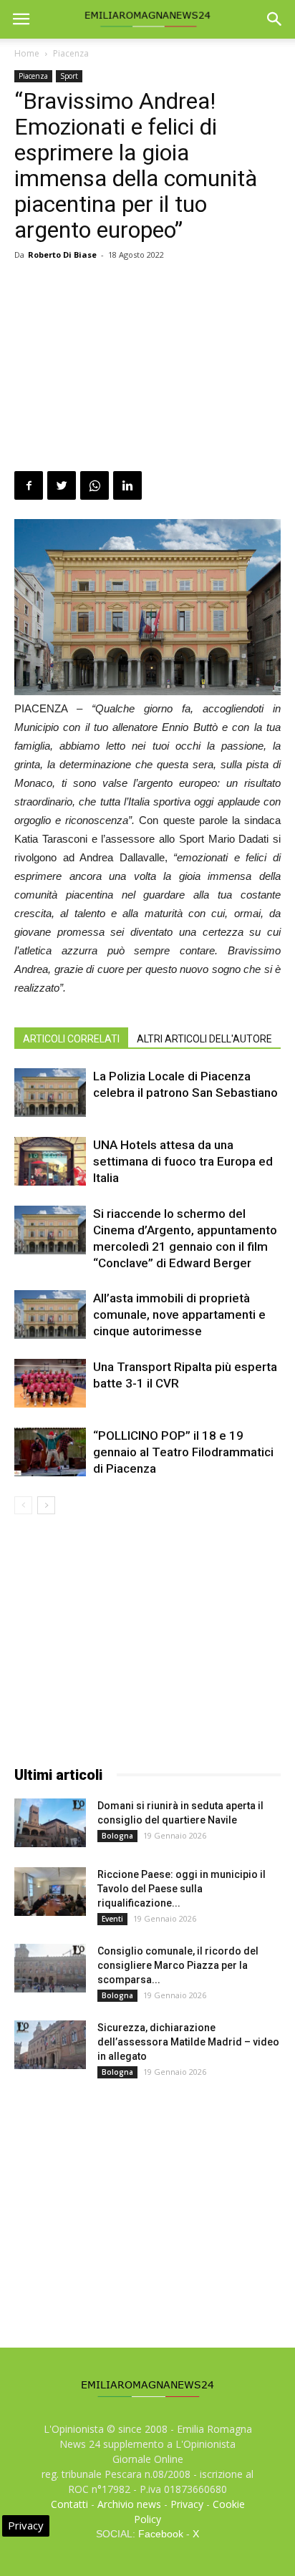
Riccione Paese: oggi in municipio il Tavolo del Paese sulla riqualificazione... (182, 1889)
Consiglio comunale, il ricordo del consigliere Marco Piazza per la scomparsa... (178, 1965)
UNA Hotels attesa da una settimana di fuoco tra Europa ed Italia (183, 1161)
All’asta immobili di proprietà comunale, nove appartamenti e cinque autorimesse (179, 1314)
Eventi (112, 1919)
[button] (275, 19)
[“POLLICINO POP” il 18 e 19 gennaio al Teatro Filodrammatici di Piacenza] (50, 1452)
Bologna (117, 1836)
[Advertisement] (147, 368)
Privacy (187, 2504)
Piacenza (71, 53)
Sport (69, 76)
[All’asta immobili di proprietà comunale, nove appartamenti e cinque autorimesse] (50, 1315)
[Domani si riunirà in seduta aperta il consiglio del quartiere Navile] (50, 1823)
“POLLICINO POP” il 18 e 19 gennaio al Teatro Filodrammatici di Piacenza (183, 1452)
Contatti (69, 2504)
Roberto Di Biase (62, 255)
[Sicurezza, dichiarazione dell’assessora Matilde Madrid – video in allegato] (50, 2045)
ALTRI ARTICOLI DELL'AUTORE (204, 1039)
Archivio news (129, 2504)
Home (27, 53)
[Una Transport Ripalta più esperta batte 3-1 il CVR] (50, 1384)
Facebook (161, 2534)
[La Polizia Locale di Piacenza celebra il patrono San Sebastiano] (50, 1093)
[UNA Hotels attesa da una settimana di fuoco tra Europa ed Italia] (50, 1162)
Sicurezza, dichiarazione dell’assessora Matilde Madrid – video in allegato (188, 2042)
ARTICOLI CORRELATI (71, 1039)
